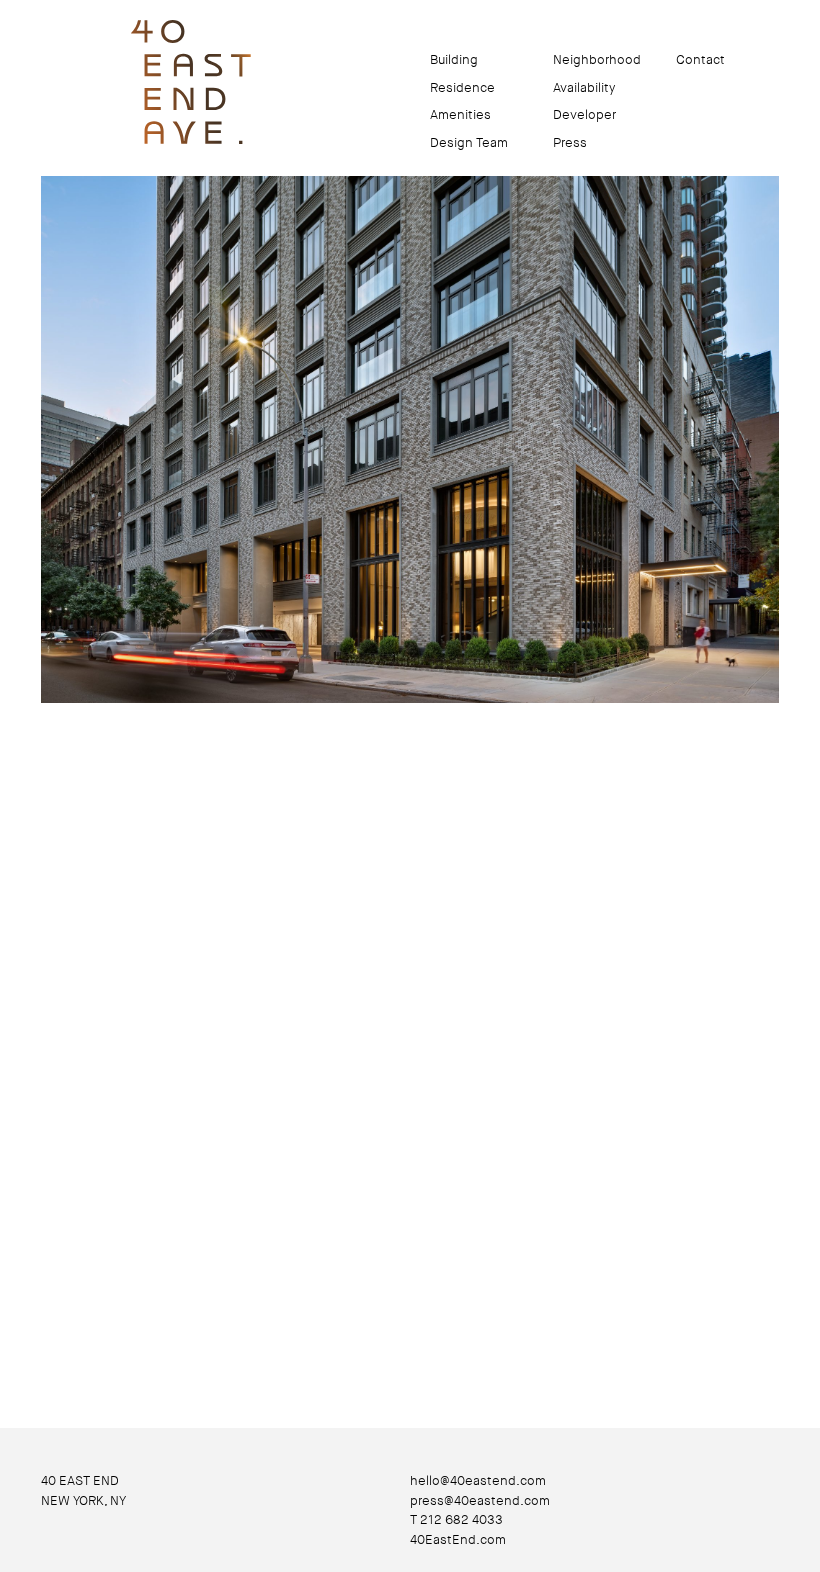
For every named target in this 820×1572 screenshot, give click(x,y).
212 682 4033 (461, 1519)
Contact (700, 59)
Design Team (469, 142)
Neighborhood (597, 59)
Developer (584, 114)
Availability (584, 87)
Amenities (460, 114)
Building (454, 59)
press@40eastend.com (480, 1500)
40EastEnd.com (458, 1539)
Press (570, 142)
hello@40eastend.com (478, 1480)
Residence (462, 87)
